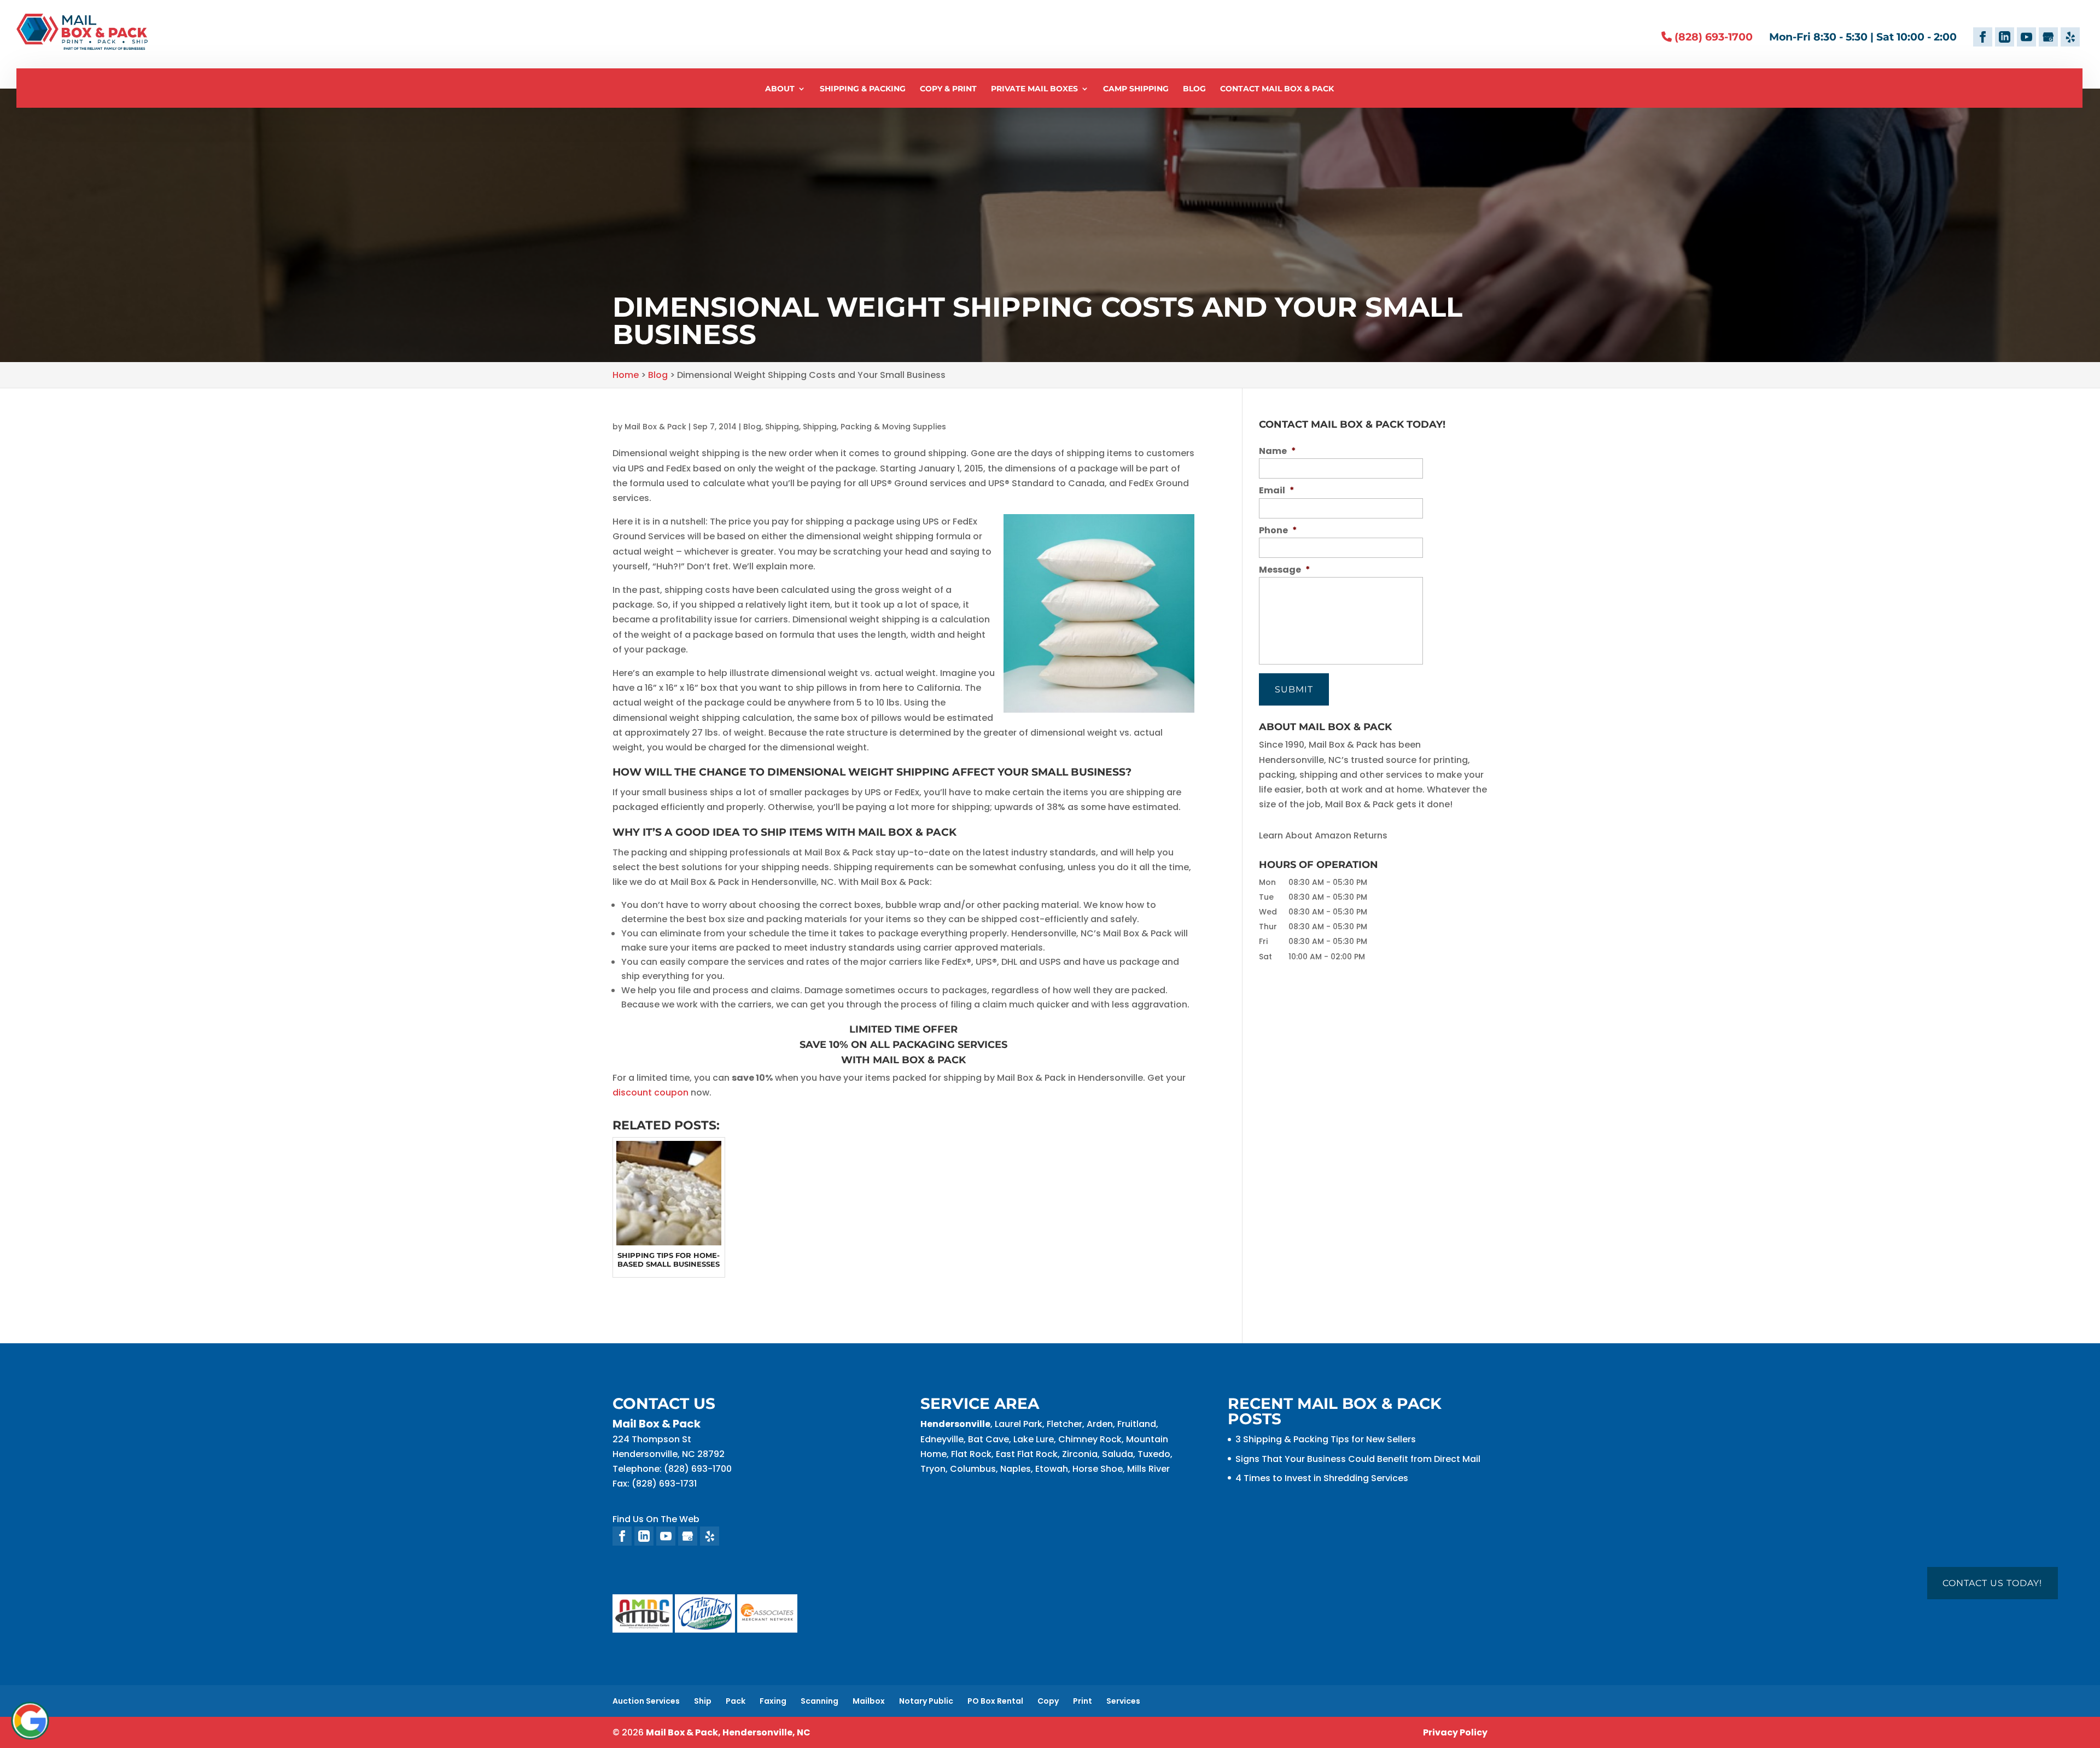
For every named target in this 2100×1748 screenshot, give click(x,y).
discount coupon (651, 1092)
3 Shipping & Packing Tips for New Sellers (1326, 1439)
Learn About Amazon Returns (1323, 835)
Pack (736, 1701)
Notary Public (926, 1701)
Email (1277, 491)
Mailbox (869, 1701)
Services (1123, 1701)
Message (1285, 570)
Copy (1048, 1701)
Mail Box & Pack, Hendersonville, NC (728, 1732)
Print (1083, 1701)
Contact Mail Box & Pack (1277, 89)
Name (1277, 451)
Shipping (782, 427)
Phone (1278, 531)
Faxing (773, 1701)
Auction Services (646, 1701)
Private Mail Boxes (1034, 89)
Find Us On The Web (656, 1519)
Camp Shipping (1136, 89)
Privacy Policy (1455, 1732)
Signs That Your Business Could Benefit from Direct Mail (1358, 1459)
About (780, 89)
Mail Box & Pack (655, 427)
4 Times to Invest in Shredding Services (1322, 1478)
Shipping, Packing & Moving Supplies (874, 427)
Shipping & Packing (863, 89)
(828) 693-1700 (1712, 37)
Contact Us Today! (1992, 1583)
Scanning (819, 1701)
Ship (703, 1701)
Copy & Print (948, 89)
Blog (1194, 89)
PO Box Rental (995, 1701)
